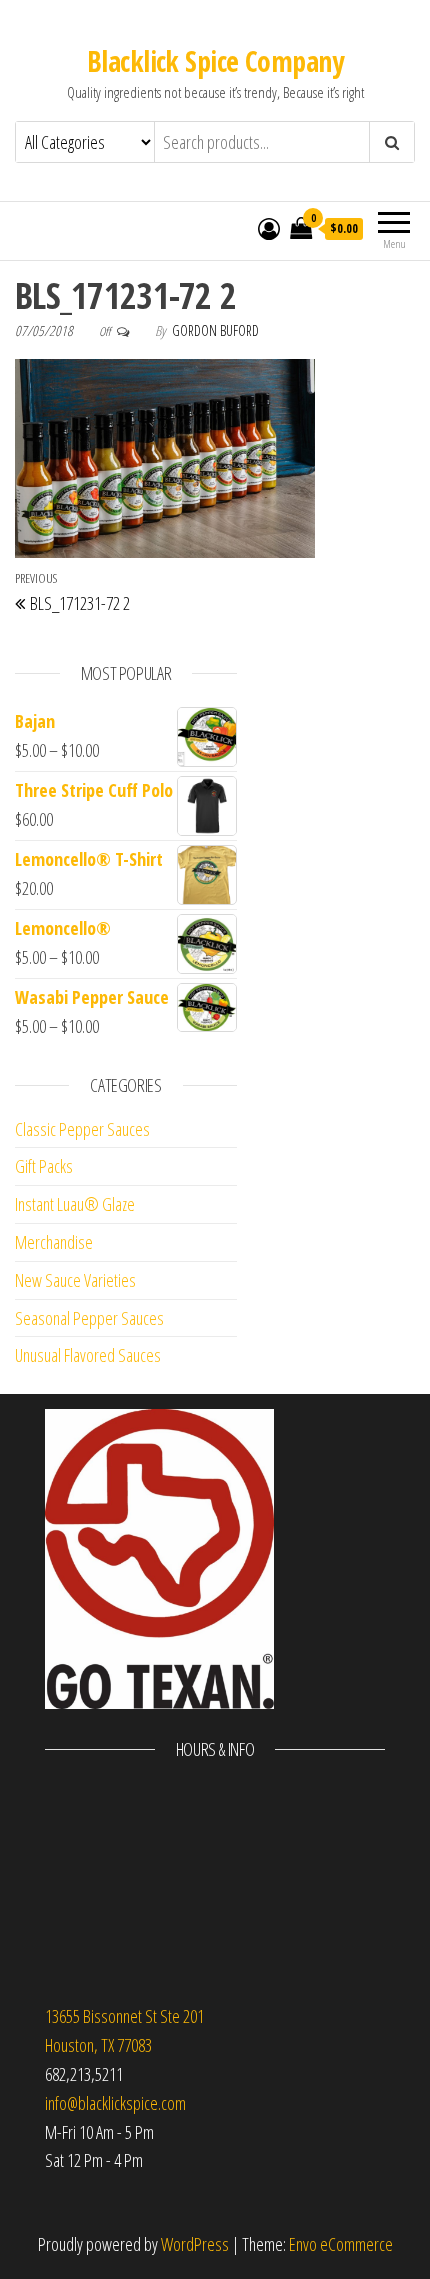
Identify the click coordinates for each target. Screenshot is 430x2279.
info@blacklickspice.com (115, 2103)
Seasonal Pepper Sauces (89, 1318)
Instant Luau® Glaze (75, 1204)
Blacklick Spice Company (215, 61)
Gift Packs (44, 1166)
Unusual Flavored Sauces (88, 1355)
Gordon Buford (215, 330)
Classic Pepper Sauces (82, 1129)
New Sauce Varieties (75, 1280)
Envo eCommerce (341, 2244)
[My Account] (269, 228)
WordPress (195, 2244)
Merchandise (54, 1242)
